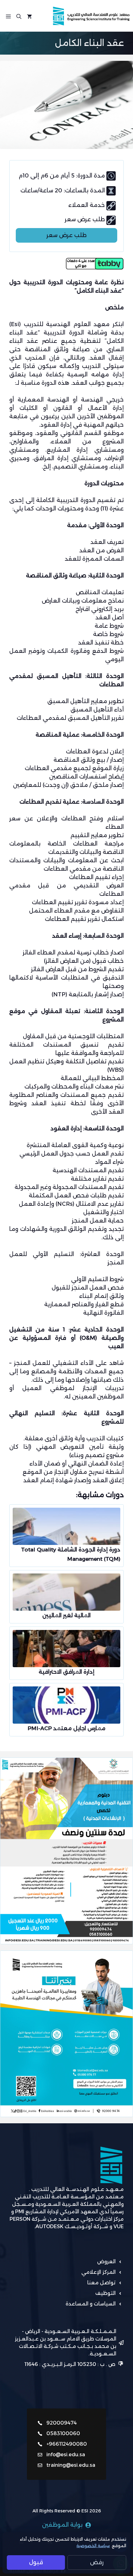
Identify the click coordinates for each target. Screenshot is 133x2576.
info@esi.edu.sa (66, 2455)
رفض (97, 2562)
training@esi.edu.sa (71, 2465)
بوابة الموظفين (62, 2525)
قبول (36, 2562)
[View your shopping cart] (29, 16)
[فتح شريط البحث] (19, 16)
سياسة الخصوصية (93, 2546)
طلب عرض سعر (66, 235)
